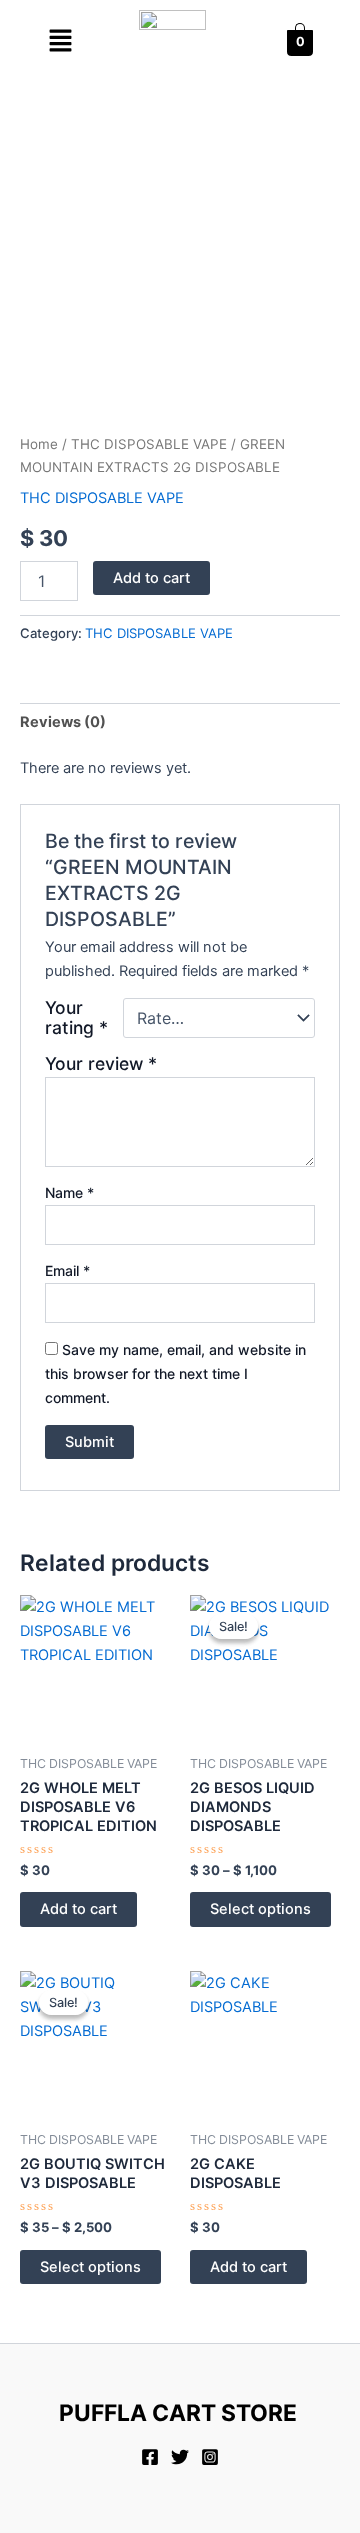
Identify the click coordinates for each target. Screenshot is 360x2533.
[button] (60, 41)
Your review (101, 1063)
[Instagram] (210, 2457)
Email (67, 1270)
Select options (260, 1909)
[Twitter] (180, 2457)
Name (69, 1192)
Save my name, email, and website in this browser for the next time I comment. (175, 1373)
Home (39, 444)
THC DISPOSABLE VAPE (149, 444)
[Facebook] (150, 2457)
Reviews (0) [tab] (63, 722)
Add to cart (151, 578)
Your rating (76, 1018)
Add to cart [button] (78, 1909)
